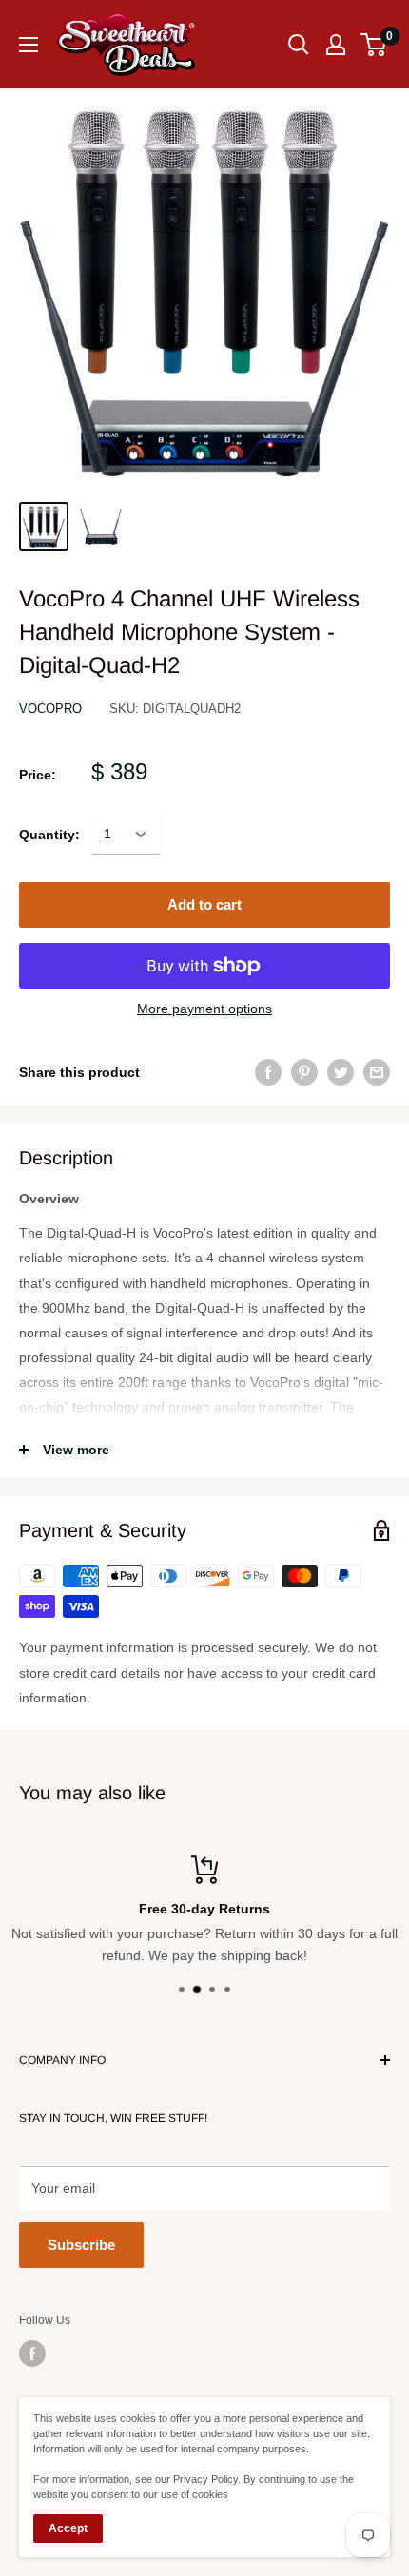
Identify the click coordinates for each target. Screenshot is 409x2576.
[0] (374, 45)
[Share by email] (377, 1072)
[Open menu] (29, 45)
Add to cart (204, 904)
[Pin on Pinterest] (304, 1072)
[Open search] (299, 45)
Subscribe (81, 2245)
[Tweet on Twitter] (341, 1072)
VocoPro (50, 709)
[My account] (336, 45)
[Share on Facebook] (268, 1072)
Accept (68, 2528)
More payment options (204, 1009)
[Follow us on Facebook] (32, 2354)
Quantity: (49, 835)
